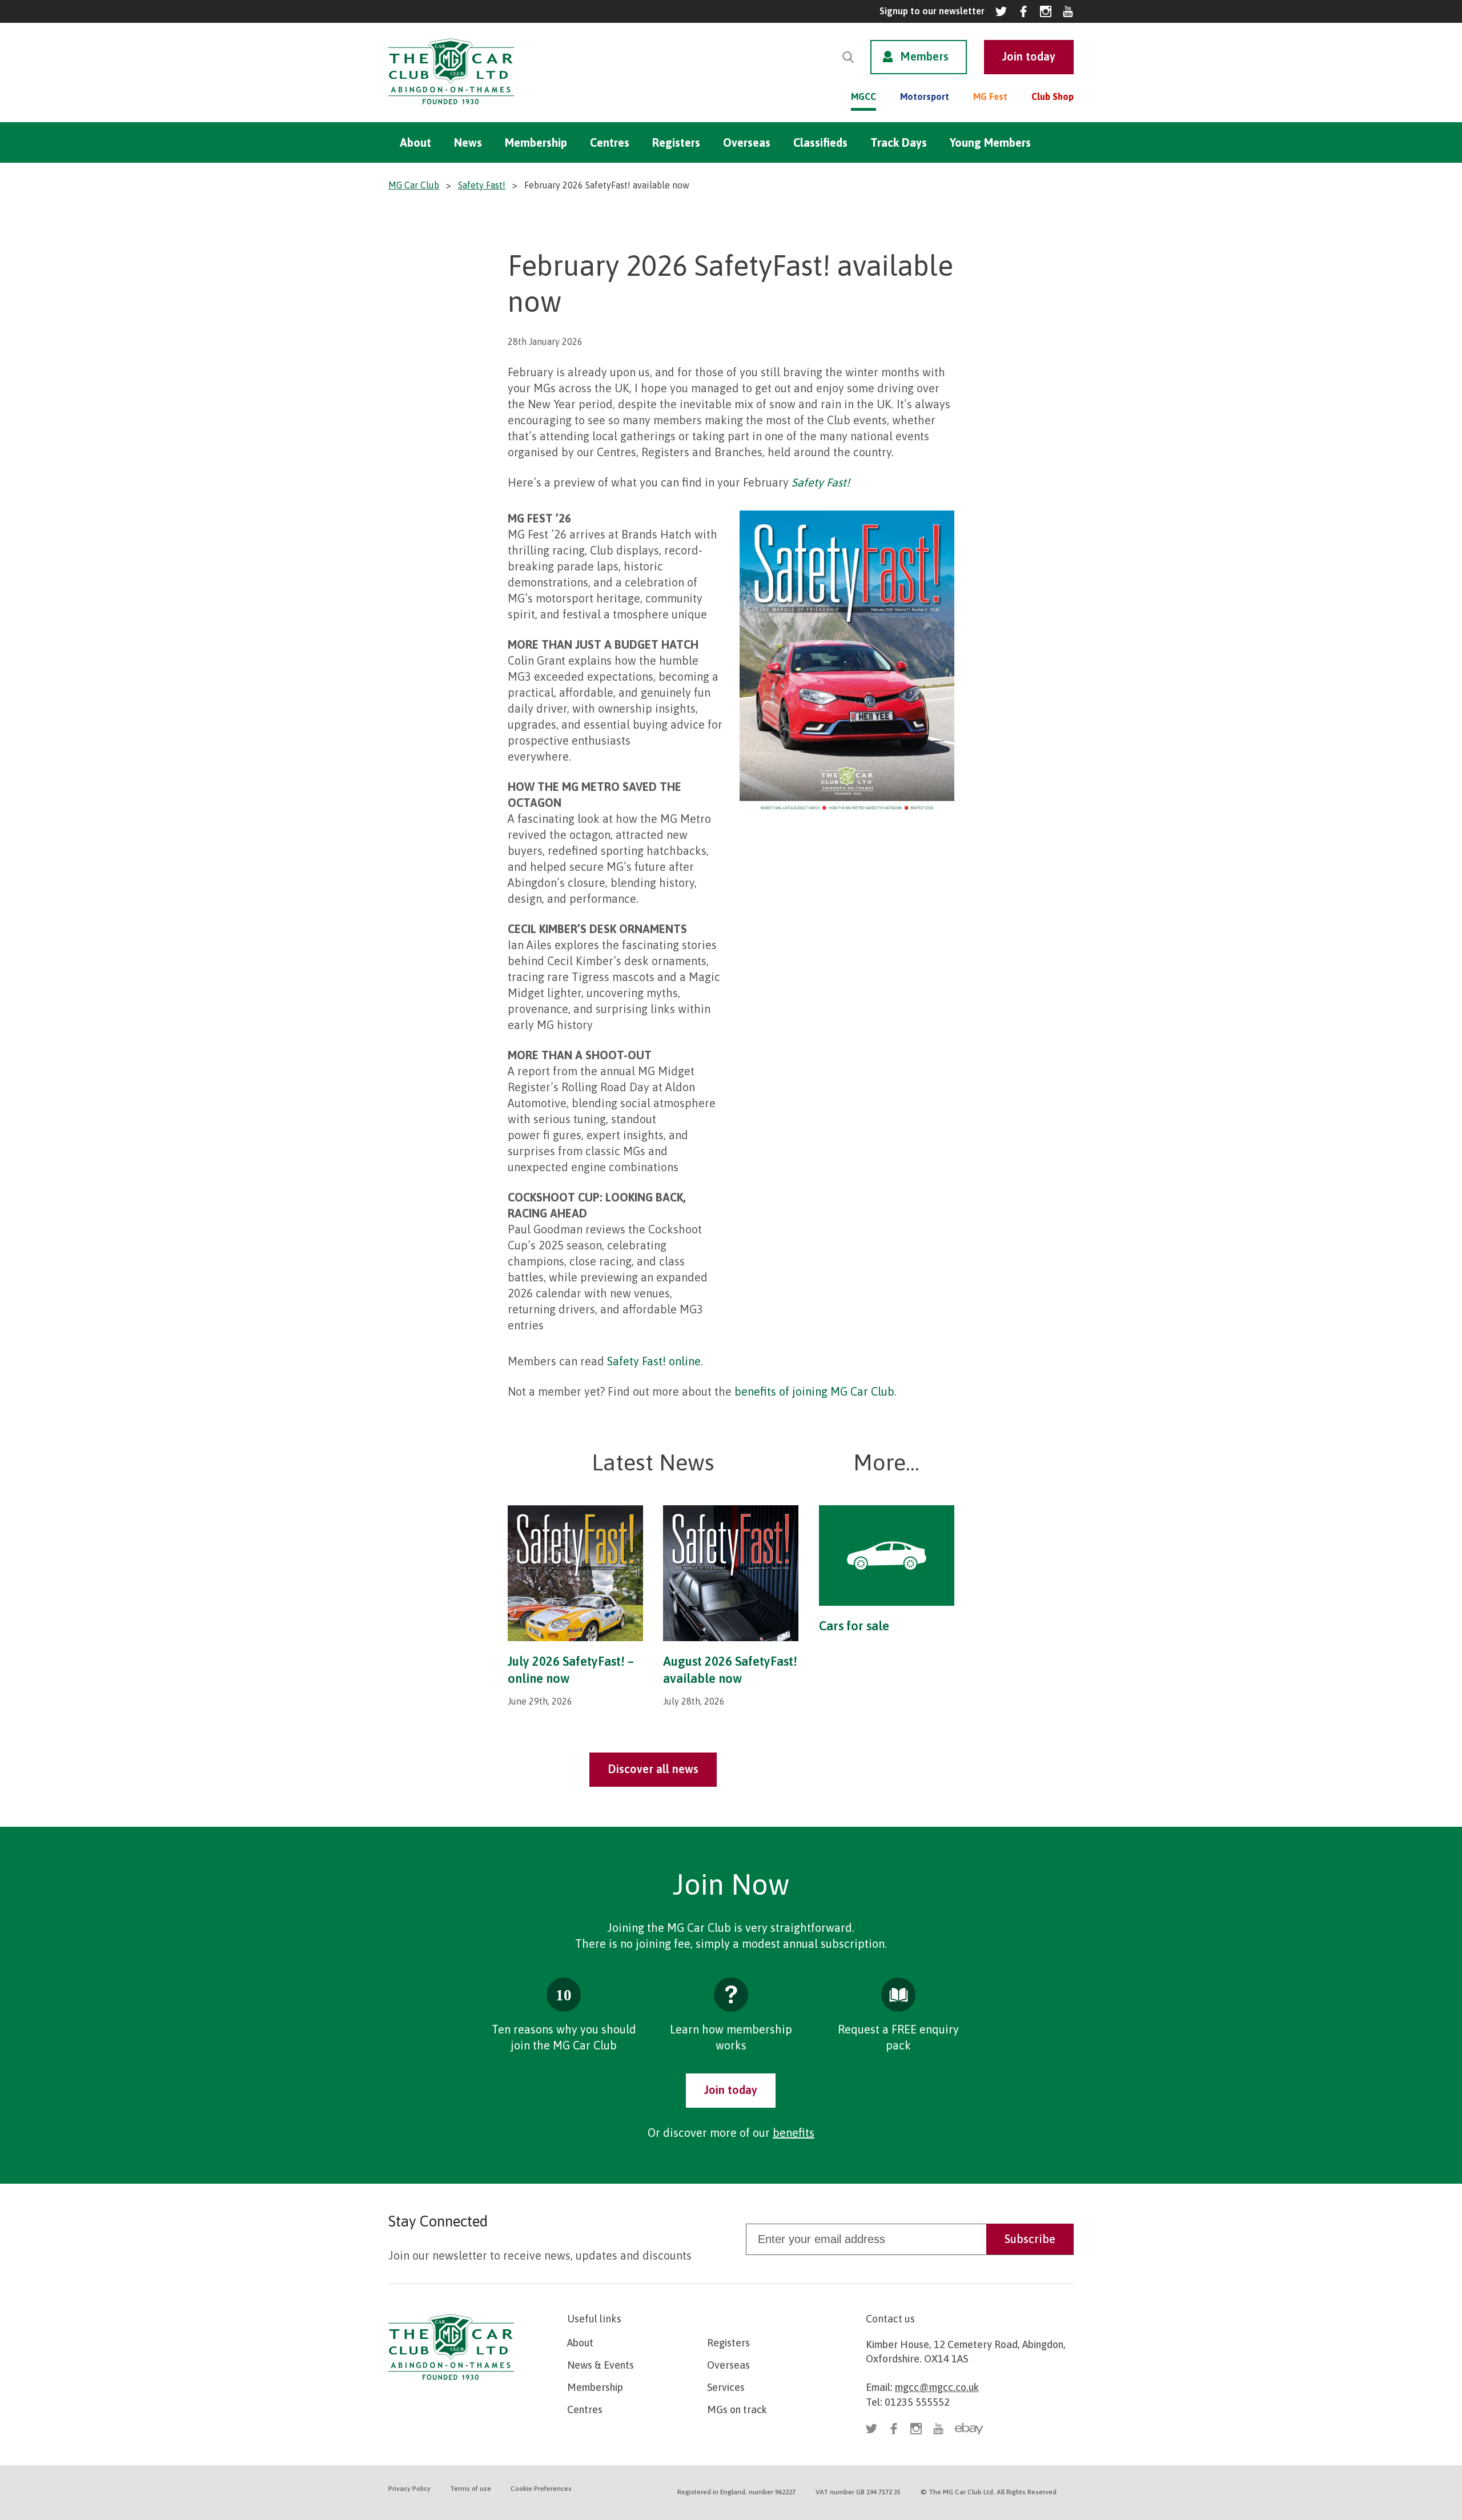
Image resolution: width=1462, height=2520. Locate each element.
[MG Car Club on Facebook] (1023, 11)
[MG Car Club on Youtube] (1068, 11)
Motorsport (925, 97)
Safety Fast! (482, 185)
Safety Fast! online (654, 1361)
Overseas (747, 142)
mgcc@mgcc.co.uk (937, 2387)
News (468, 142)
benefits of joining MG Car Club (814, 1391)
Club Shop (1053, 97)
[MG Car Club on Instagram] (1046, 11)
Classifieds (820, 142)
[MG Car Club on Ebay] (969, 2429)
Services (726, 2387)
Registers (676, 142)
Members (924, 56)
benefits (794, 2133)
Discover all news (653, 1769)
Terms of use (471, 2489)
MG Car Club (414, 185)
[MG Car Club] (451, 107)
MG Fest (990, 97)
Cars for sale (854, 1626)
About (415, 142)
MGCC (863, 97)
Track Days (899, 142)
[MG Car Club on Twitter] (1001, 11)
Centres (610, 142)
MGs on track (737, 2410)
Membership (536, 142)
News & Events (601, 2365)
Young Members (990, 142)
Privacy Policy (409, 2489)
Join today (731, 2090)
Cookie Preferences (541, 2489)
